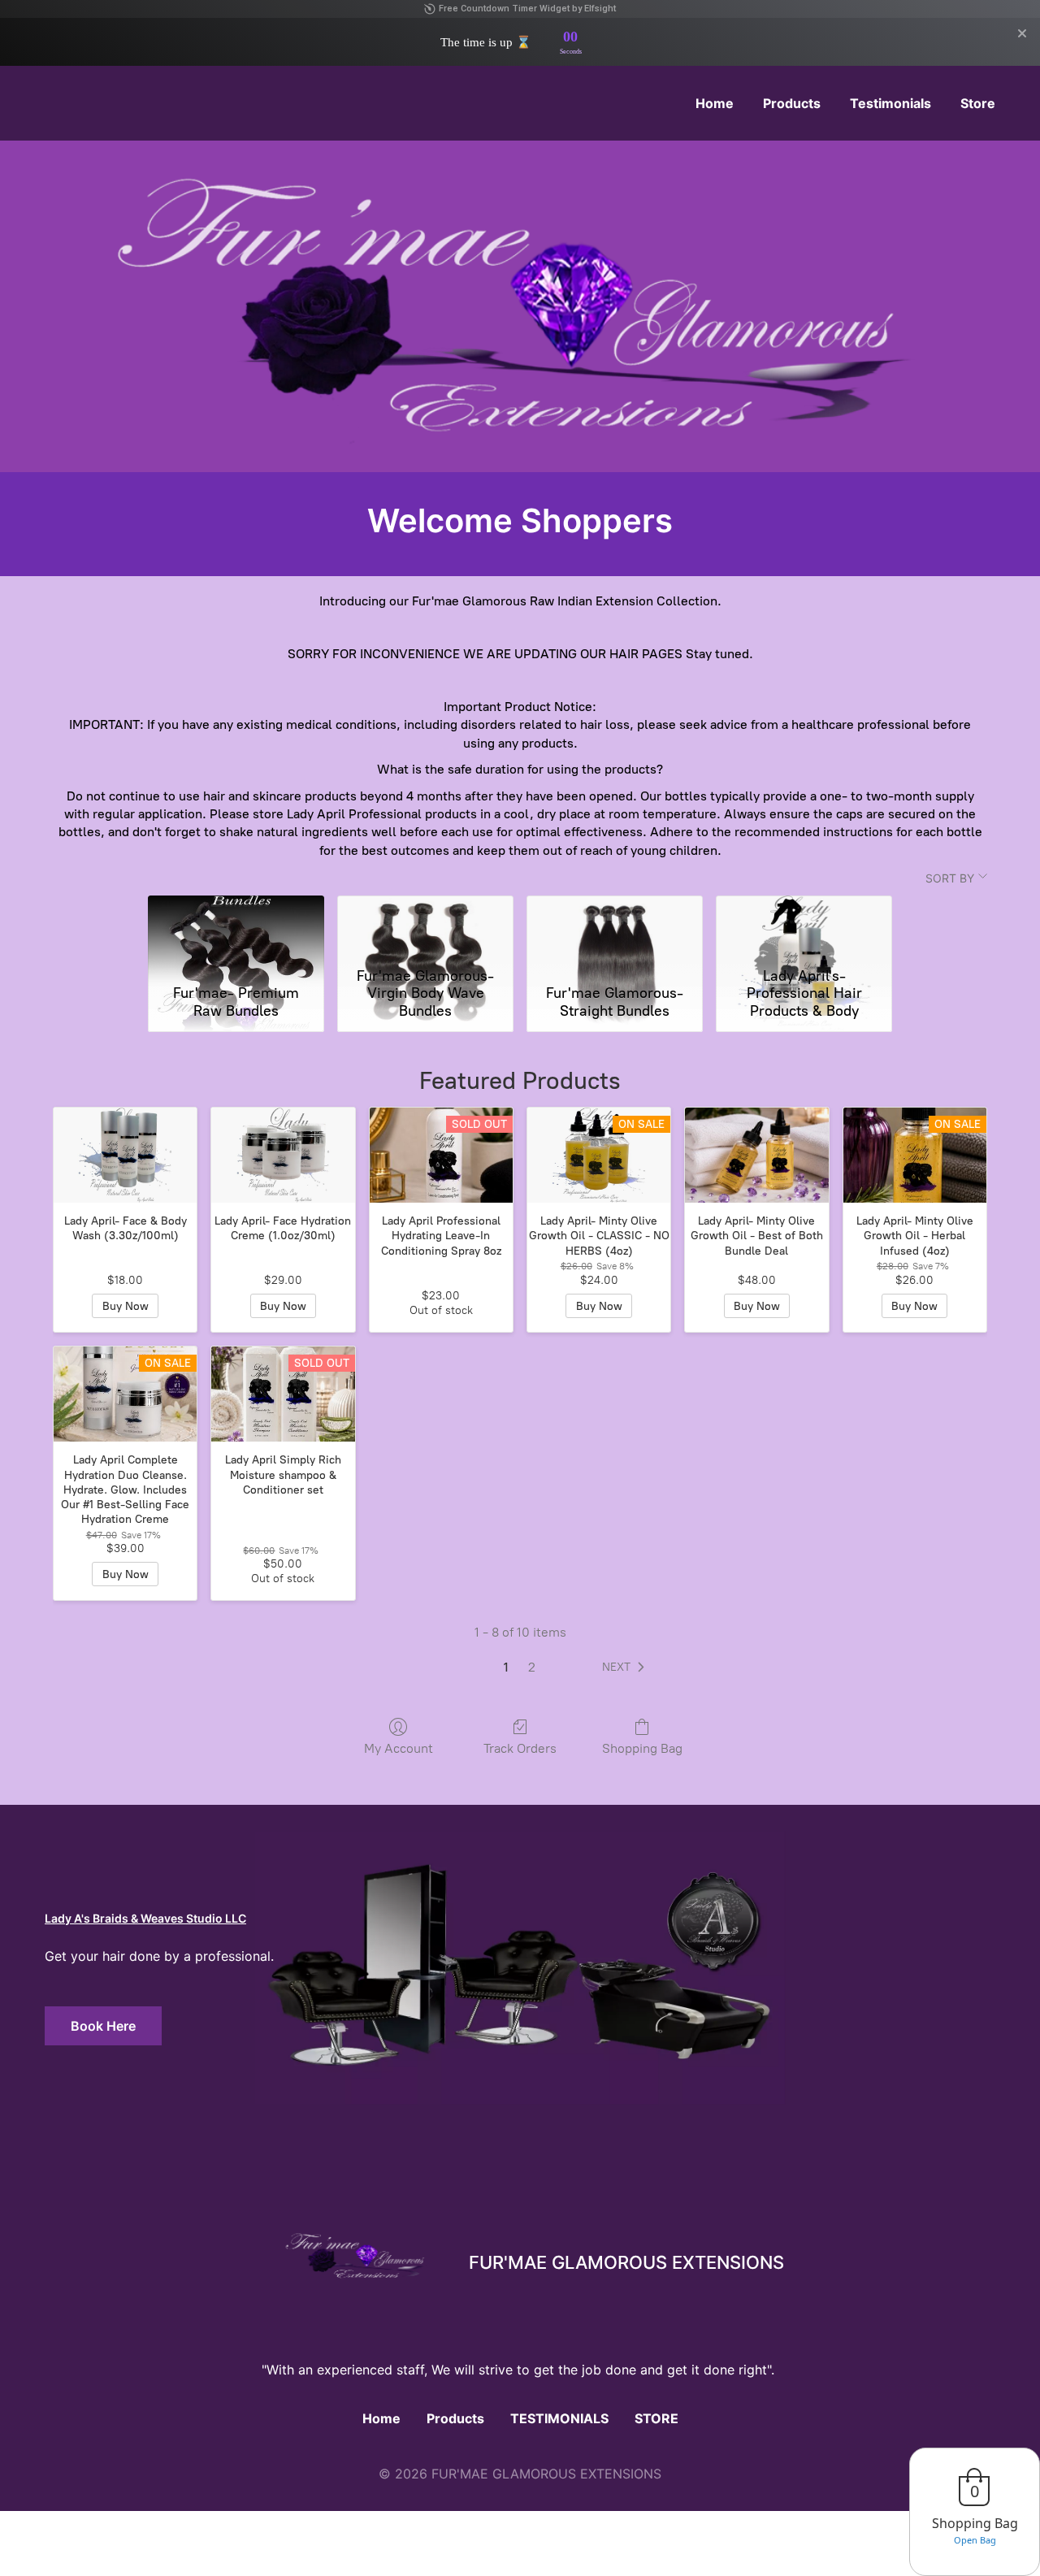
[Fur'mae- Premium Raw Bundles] (236, 928)
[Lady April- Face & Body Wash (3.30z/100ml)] (125, 1156)
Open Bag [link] (975, 2540)
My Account (399, 1748)
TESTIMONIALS (559, 2418)
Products (455, 2418)
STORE (656, 2418)
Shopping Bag (642, 1748)
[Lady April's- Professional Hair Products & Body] (804, 928)
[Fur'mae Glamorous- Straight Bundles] (615, 928)
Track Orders (520, 1748)
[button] (626, 1667)
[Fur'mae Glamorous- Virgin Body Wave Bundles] (425, 928)
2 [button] (532, 1667)
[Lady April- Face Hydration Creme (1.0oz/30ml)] (283, 1156)
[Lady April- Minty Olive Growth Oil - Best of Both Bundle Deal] (756, 1156)
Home (381, 2418)
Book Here (103, 2026)
